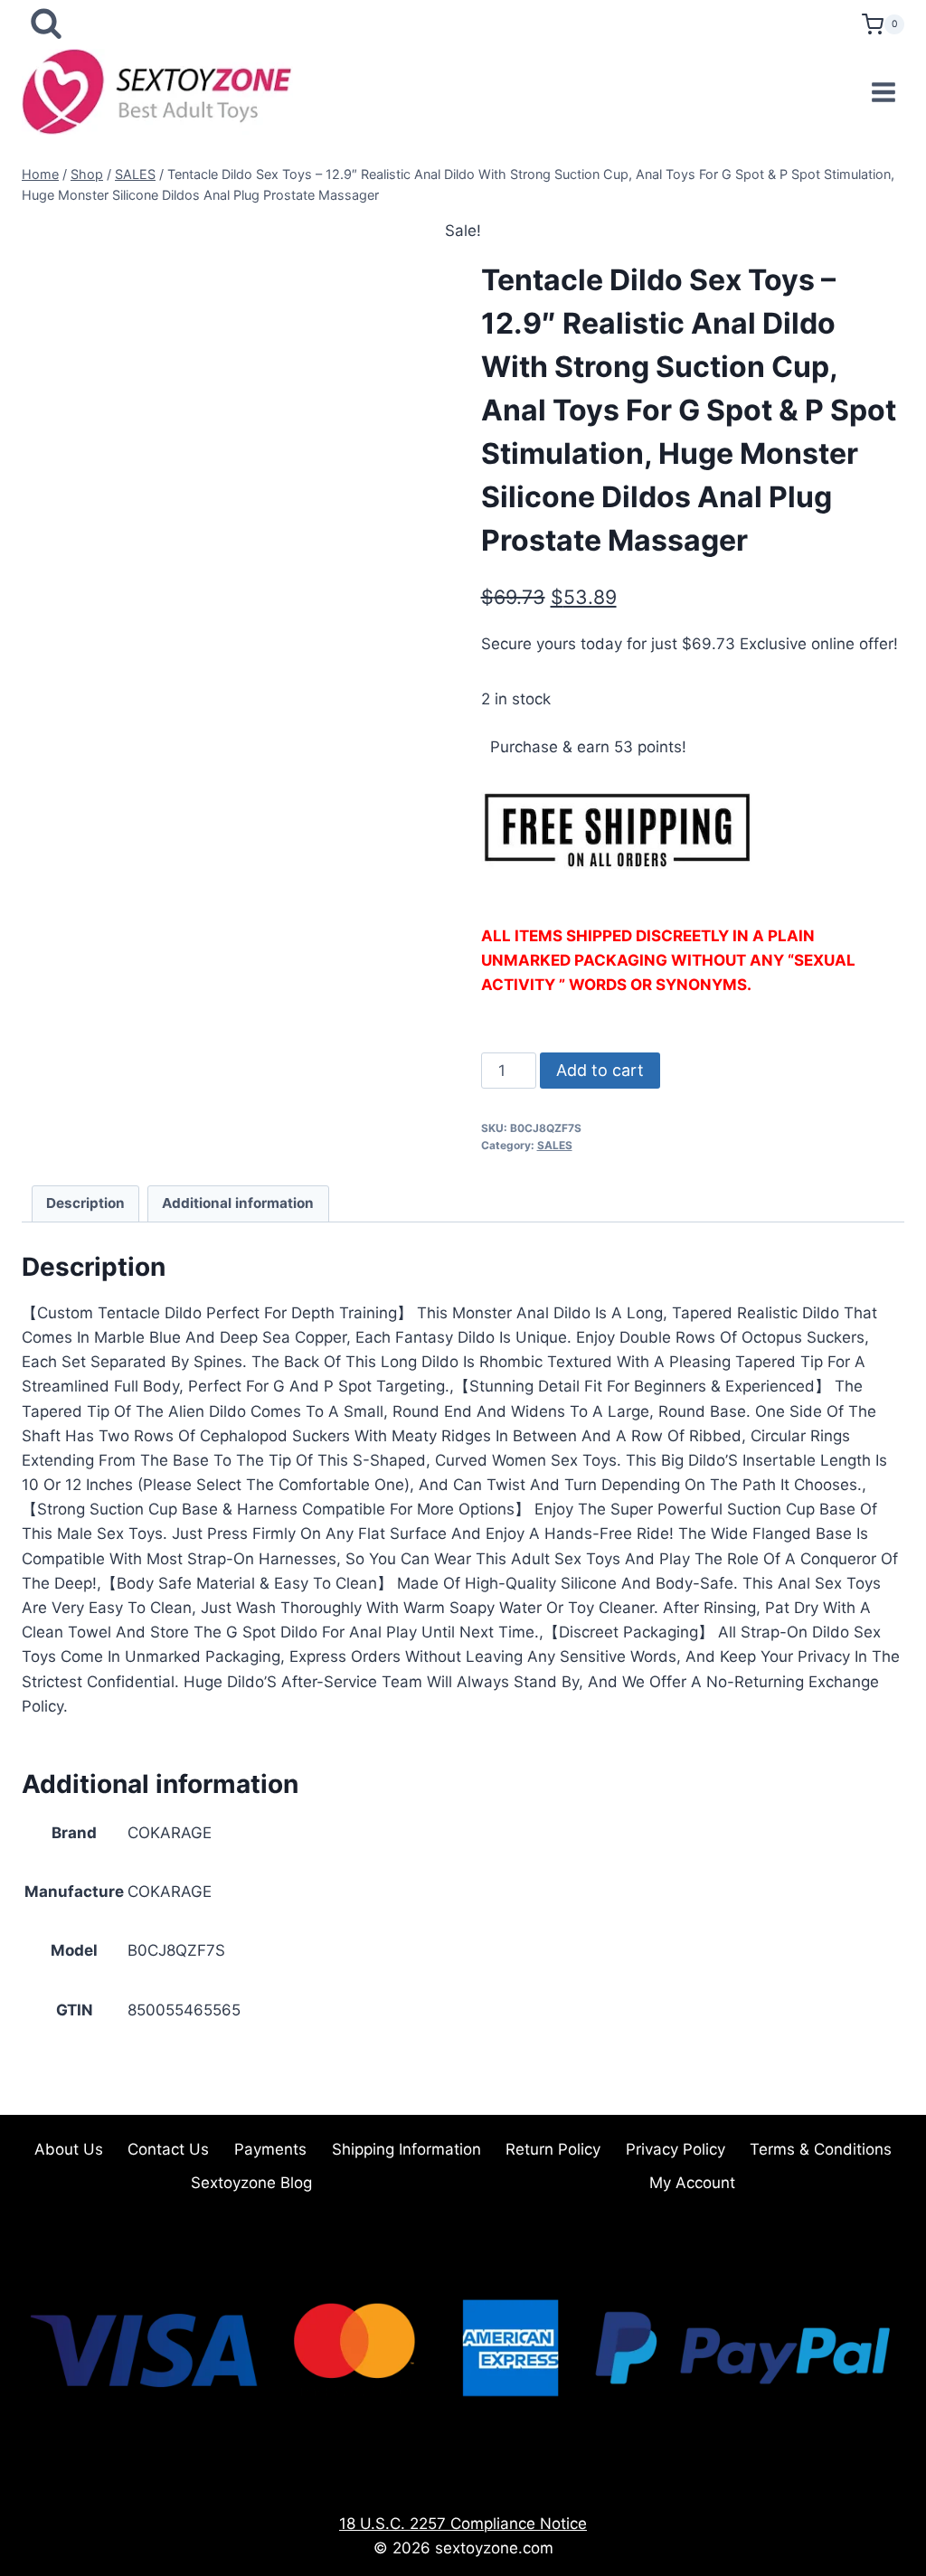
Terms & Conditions (821, 2149)
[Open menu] (883, 92)
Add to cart (600, 1070)
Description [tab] (85, 1203)
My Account (692, 2183)
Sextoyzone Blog (251, 2183)
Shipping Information (406, 2149)
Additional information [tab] (238, 1203)
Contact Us (168, 2149)
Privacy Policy (676, 2149)
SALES (555, 1145)
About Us (69, 2149)
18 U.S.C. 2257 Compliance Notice (463, 2524)
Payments (270, 2149)
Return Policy (553, 2149)
